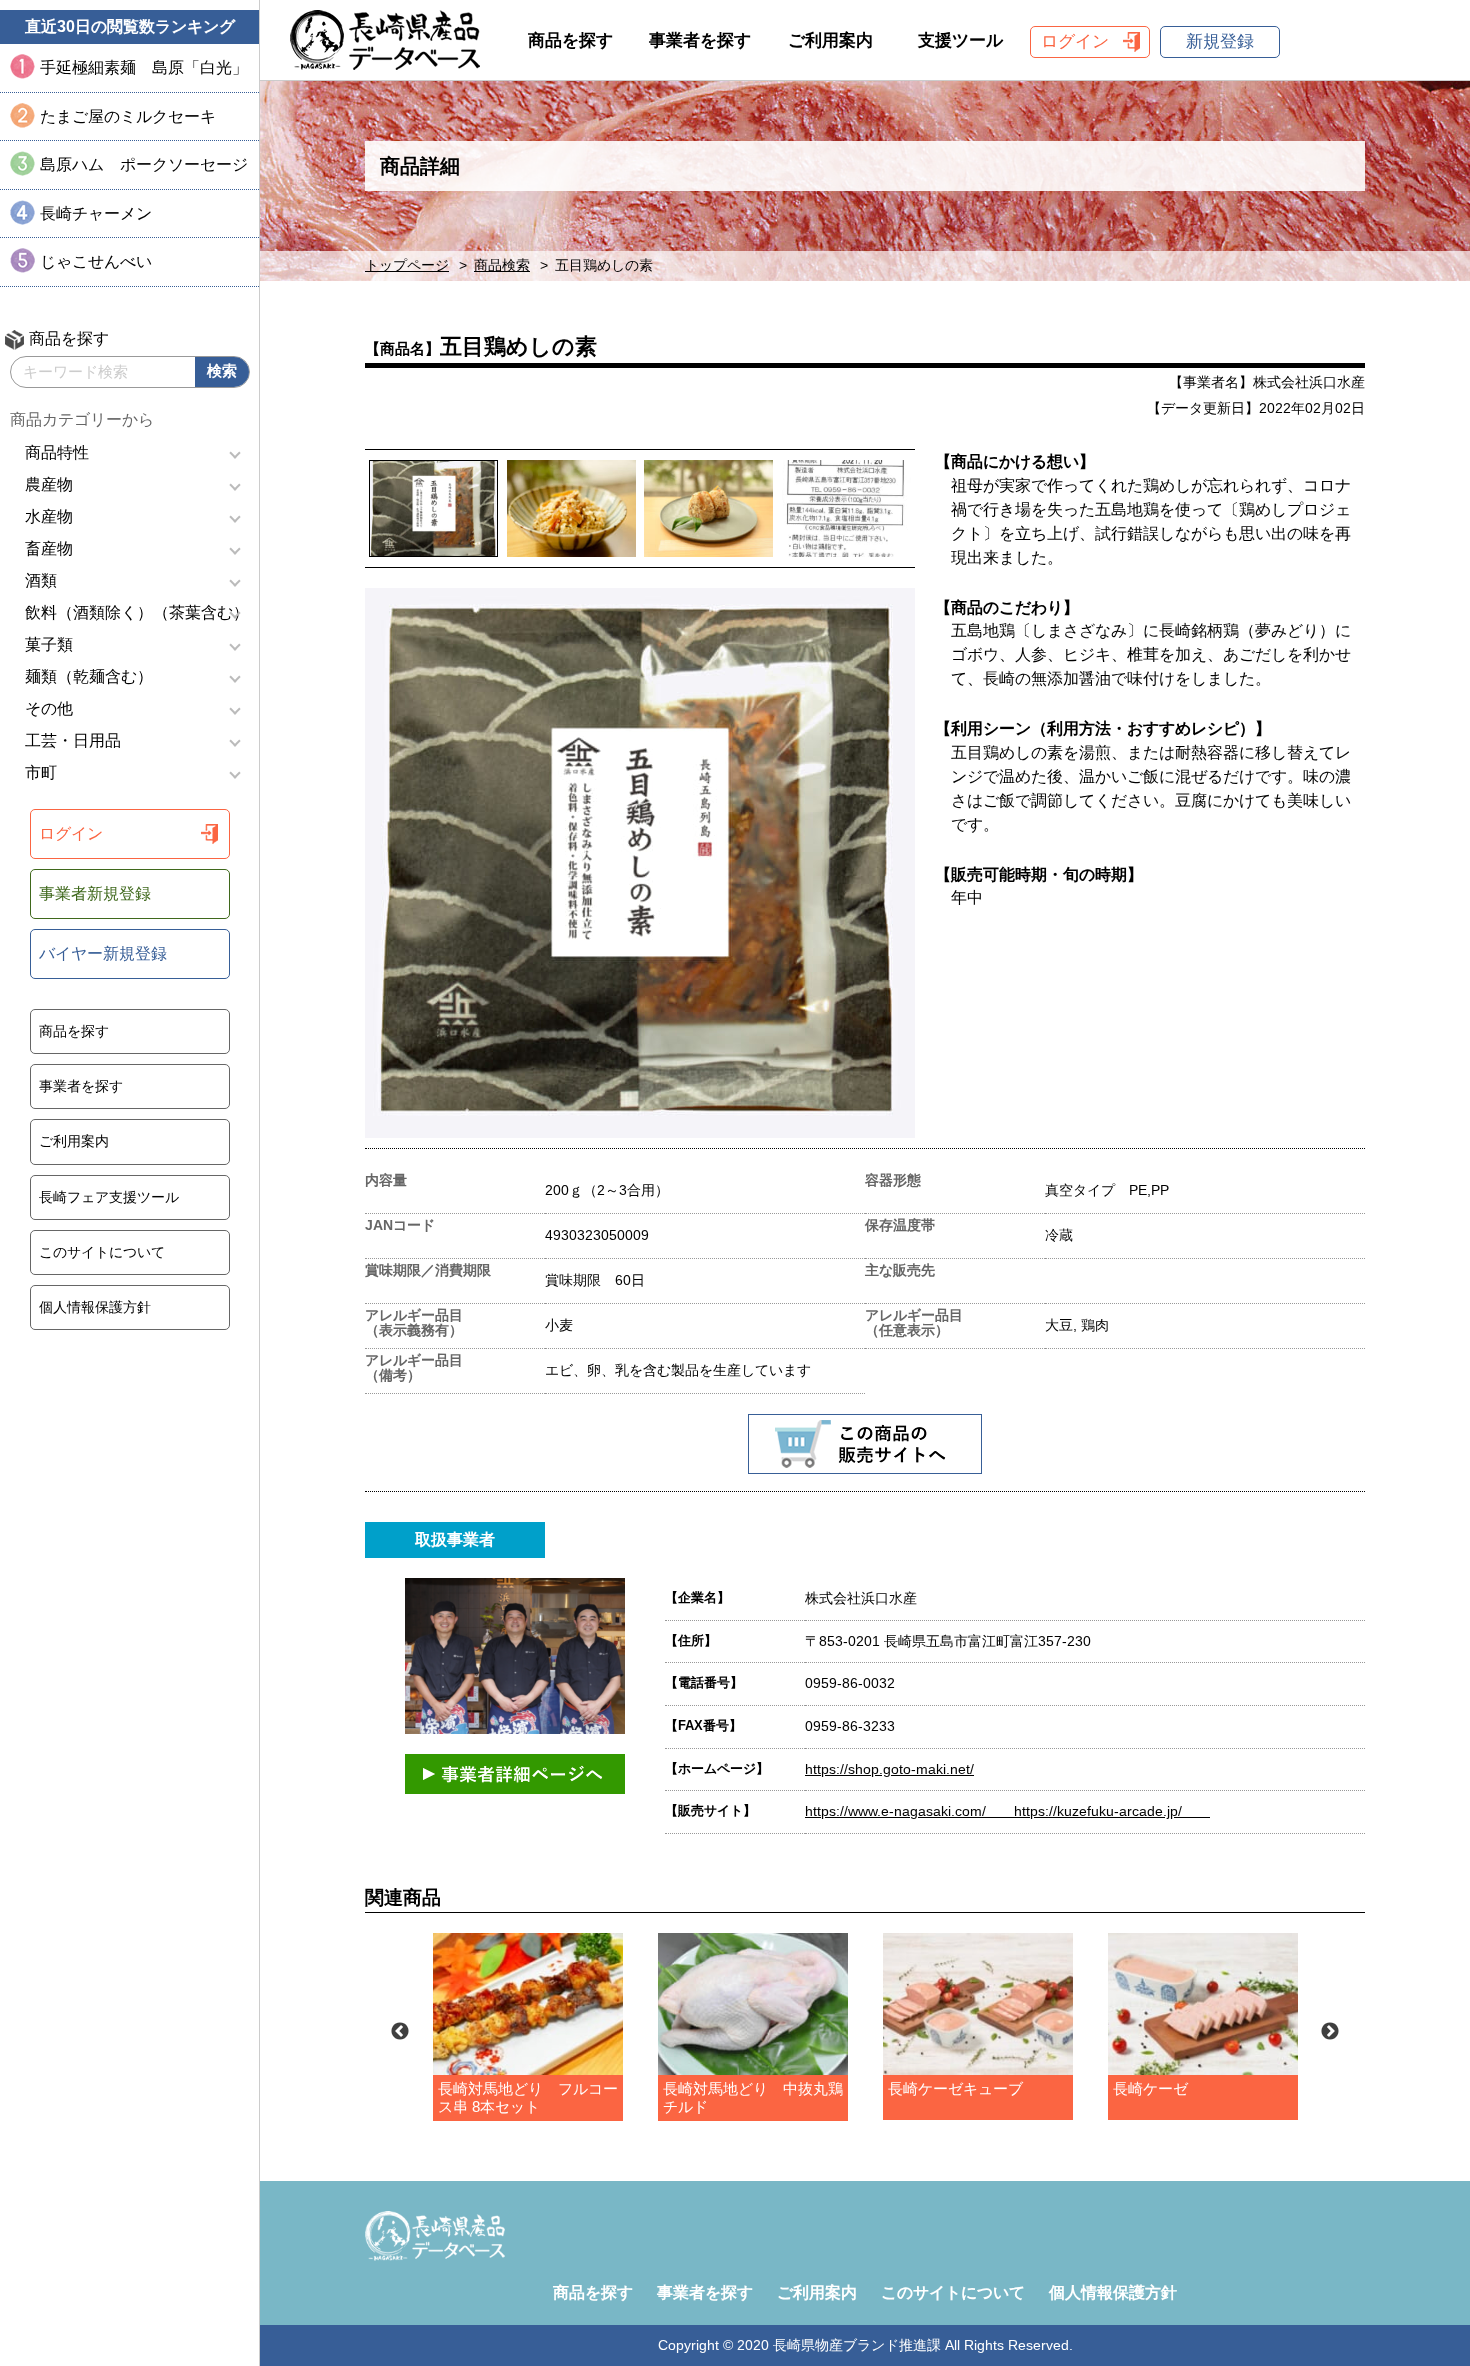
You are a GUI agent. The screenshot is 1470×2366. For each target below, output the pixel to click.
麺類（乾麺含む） (89, 676)
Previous (400, 2032)
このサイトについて (102, 1252)
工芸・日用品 (73, 740)
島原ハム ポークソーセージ (144, 164)
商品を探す (74, 1031)
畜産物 (49, 548)
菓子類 (49, 644)
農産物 (49, 484)
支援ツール (960, 40)
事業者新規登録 (95, 893)
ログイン (71, 833)
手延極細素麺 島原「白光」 (144, 67)
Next (1330, 2032)
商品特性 (57, 452)
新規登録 (1220, 41)
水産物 (49, 516)
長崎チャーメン (96, 213)
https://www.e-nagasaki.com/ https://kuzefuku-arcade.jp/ (1007, 1811)
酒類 (41, 580)
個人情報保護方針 (95, 1307)
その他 (49, 708)
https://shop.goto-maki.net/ (889, 1769)
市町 (41, 772)
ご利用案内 (74, 1141)
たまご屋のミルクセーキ (128, 116)
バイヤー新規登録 (103, 953)
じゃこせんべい (96, 261)
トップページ (407, 265)
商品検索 (502, 265)
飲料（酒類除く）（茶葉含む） (137, 612)
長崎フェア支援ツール (109, 1197)
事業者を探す (81, 1086)
